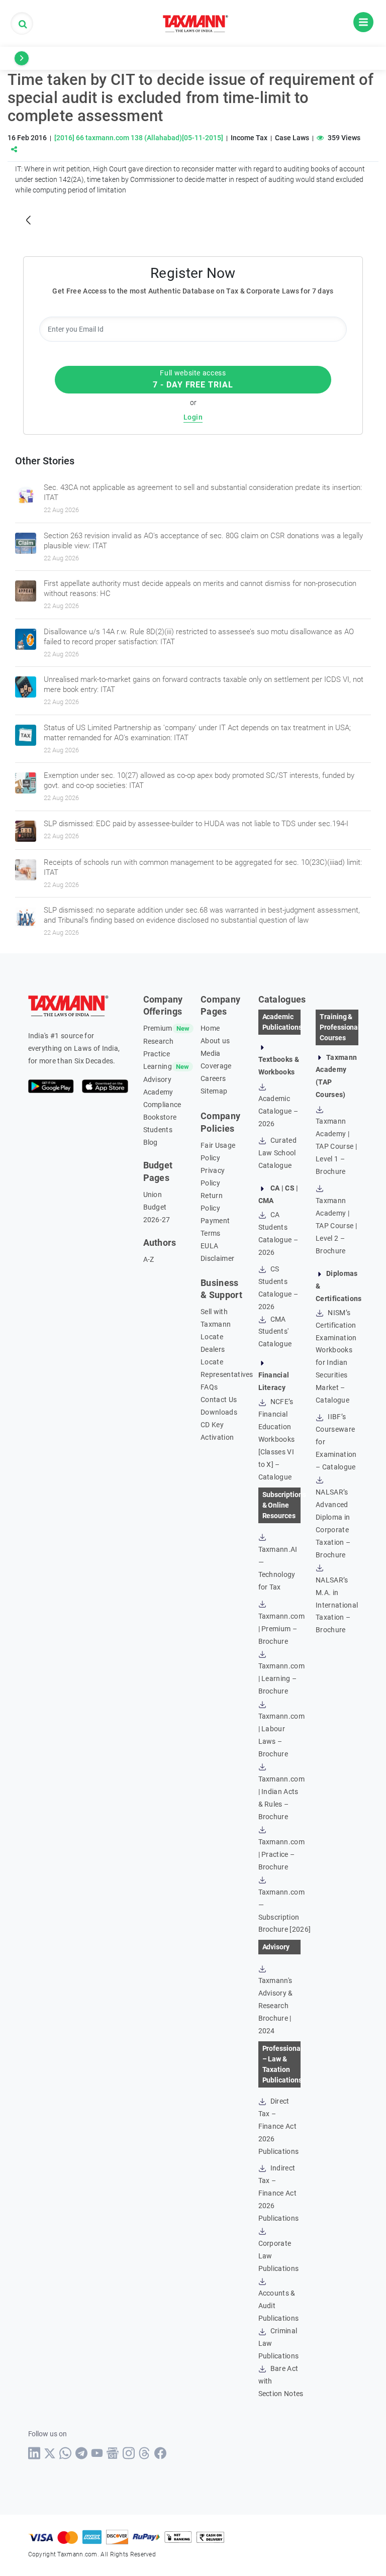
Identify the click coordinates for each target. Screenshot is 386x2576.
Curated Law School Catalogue (278, 1153)
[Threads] (144, 2453)
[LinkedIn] (34, 2453)
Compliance (162, 1105)
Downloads (219, 1412)
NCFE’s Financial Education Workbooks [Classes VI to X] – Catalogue (277, 1439)
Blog (151, 1142)
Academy (158, 1092)
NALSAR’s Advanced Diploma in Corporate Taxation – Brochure (333, 1523)
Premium (158, 1028)
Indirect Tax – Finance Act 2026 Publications (279, 2193)
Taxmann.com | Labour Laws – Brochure (282, 1735)
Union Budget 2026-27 (157, 1207)
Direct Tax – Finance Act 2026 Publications (279, 2126)
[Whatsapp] (66, 2453)
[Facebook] (161, 2453)
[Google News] (113, 2453)
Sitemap (214, 1091)
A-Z (149, 1259)
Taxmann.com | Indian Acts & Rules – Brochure (282, 1798)
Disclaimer (217, 1258)
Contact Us (219, 1400)
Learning (158, 1066)
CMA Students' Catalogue (275, 1332)
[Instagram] (129, 2453)
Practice (157, 1054)
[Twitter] (50, 2453)
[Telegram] (82, 2453)
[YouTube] (97, 2453)
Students (158, 1130)
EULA (209, 1246)
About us (215, 1041)
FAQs (209, 1387)
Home (210, 1028)
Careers (213, 1078)
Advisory (158, 1079)
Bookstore (160, 1117)
